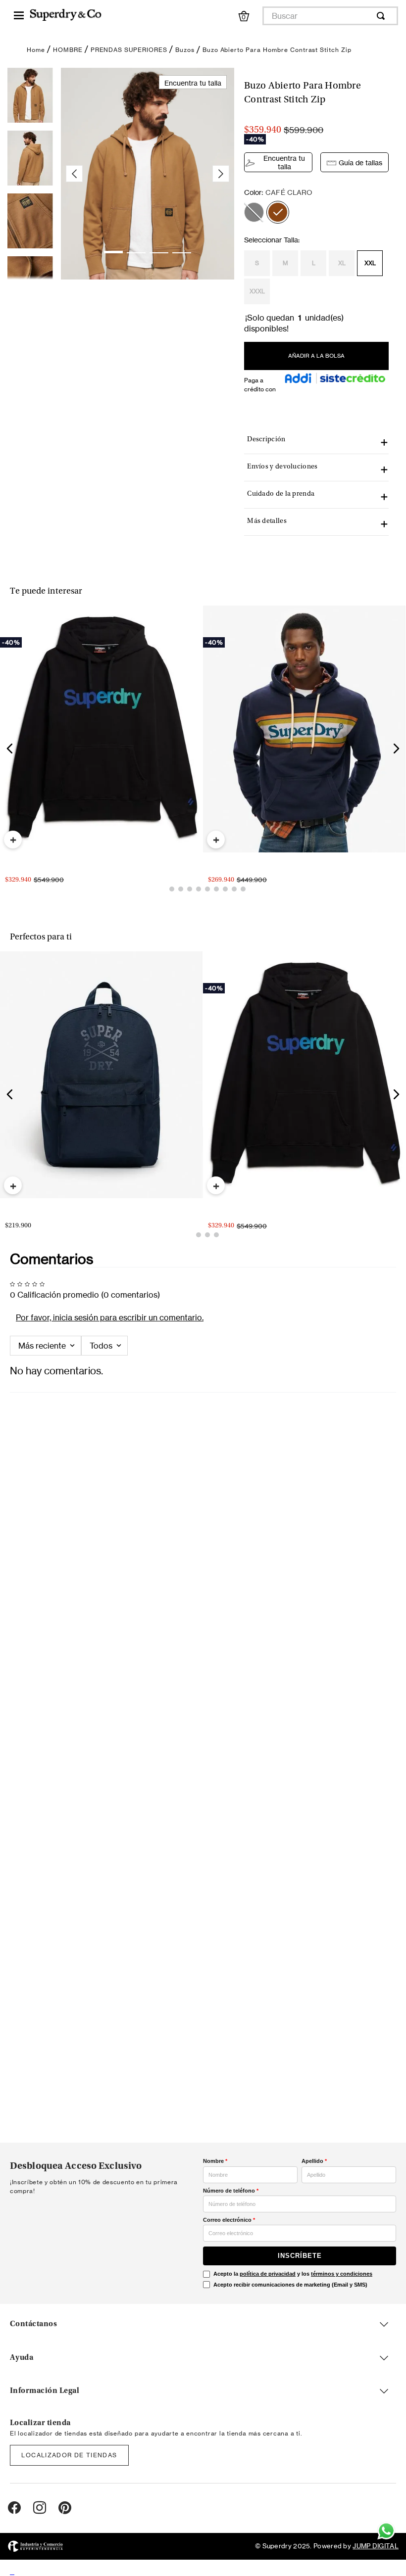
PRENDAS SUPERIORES (129, 50)
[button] (254, 212)
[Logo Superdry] (66, 16)
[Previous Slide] (10, 761)
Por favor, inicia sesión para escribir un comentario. (110, 1367)
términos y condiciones (342, 2274)
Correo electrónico (229, 2220)
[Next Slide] (396, 761)
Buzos (185, 50)
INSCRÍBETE (300, 2256)
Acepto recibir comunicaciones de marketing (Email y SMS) (290, 2285)
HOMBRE (68, 50)
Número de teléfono (231, 2191)
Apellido (314, 2161)
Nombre (215, 2161)
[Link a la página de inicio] (36, 50)
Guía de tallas (360, 163)
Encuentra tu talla (284, 162)
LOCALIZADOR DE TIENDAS (69, 2455)
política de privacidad (268, 2274)
